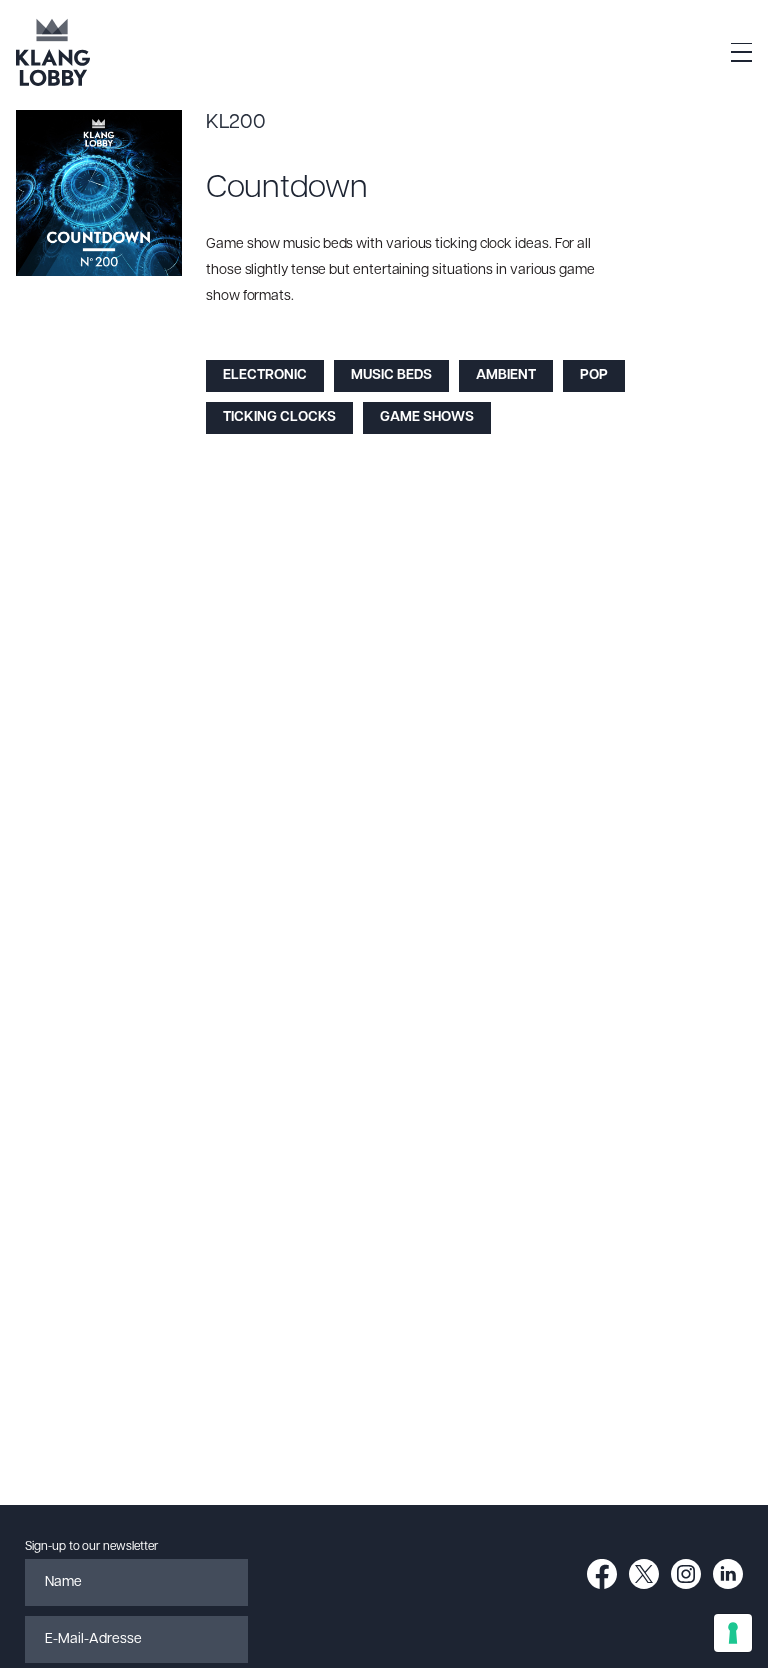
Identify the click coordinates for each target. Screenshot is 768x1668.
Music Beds (391, 375)
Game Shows (427, 417)
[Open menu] (741, 52)
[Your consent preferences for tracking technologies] (733, 1633)
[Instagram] (686, 1574)
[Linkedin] (728, 1574)
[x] (644, 1574)
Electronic (265, 375)
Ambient (506, 375)
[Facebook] (602, 1574)
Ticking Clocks (279, 417)
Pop (594, 375)
